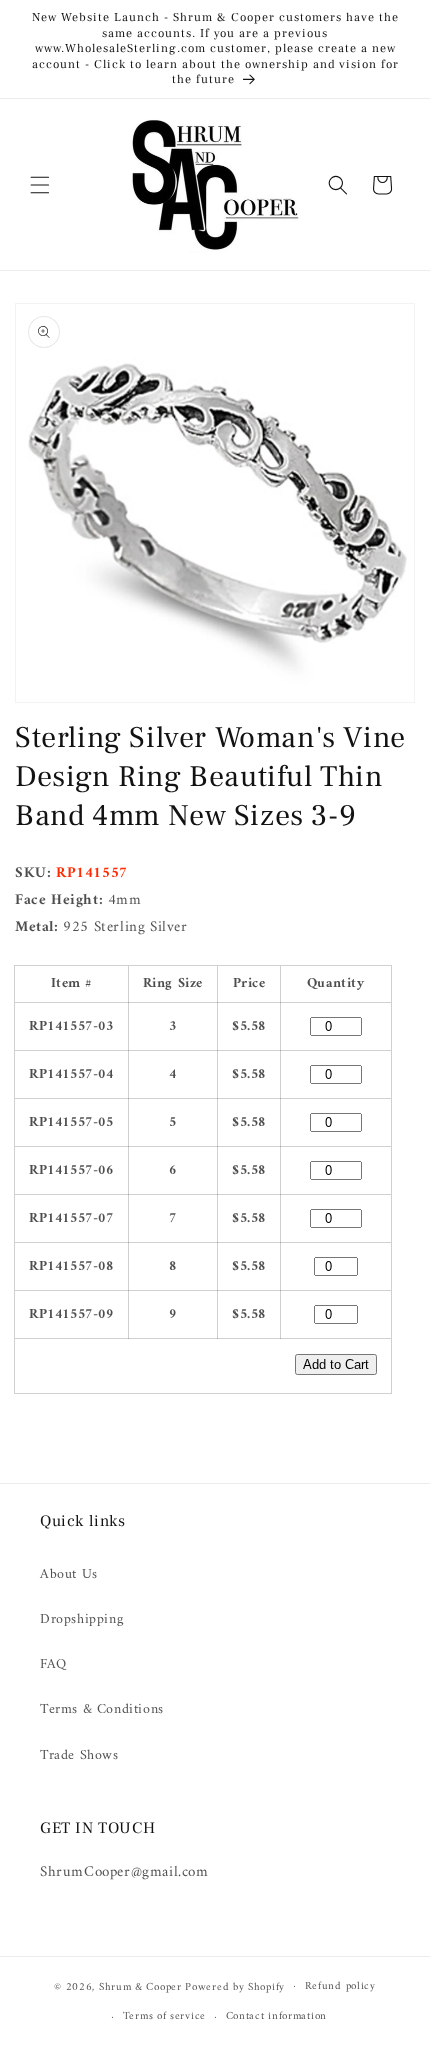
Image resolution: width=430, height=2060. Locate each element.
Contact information (276, 2016)
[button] (40, 185)
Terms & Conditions (102, 1709)
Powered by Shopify (235, 1986)
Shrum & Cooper (140, 1986)
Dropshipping (81, 1619)
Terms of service (164, 2016)
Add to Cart (336, 1364)
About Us (69, 1574)
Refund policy (340, 1986)
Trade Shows (79, 1755)
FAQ (53, 1664)
